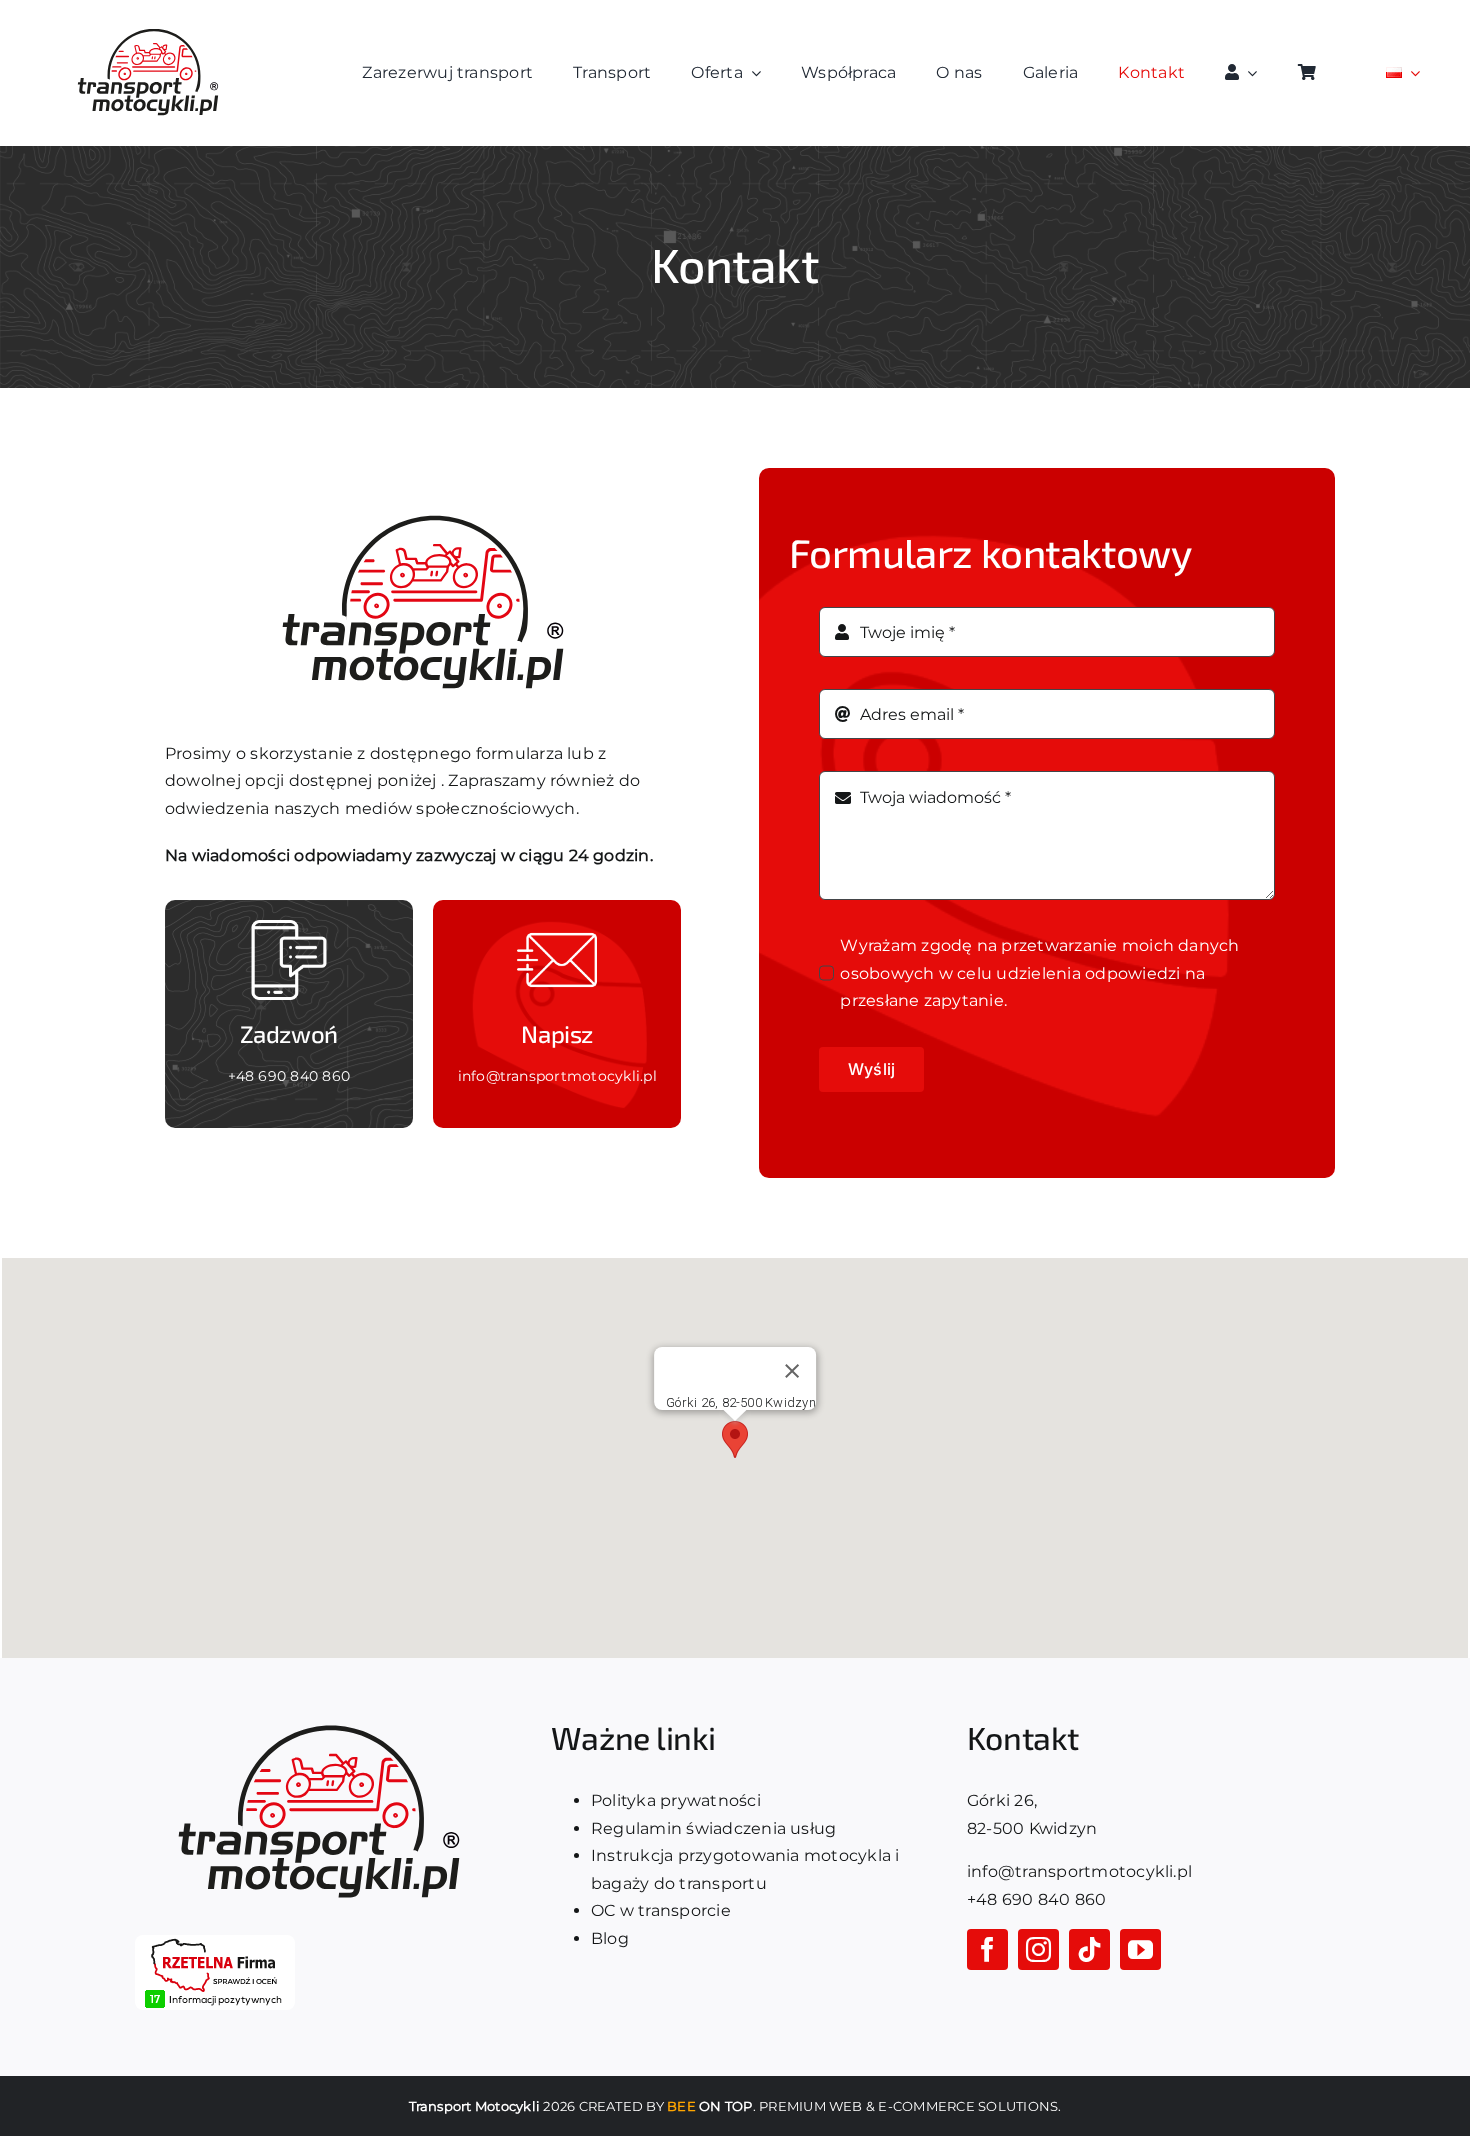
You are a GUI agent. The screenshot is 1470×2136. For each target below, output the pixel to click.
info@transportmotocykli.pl (557, 1076)
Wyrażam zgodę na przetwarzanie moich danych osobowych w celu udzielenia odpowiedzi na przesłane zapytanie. (1039, 973)
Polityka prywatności (676, 1800)
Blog (610, 1938)
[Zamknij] (792, 1371)
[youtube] (1140, 1949)
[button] (735, 1439)
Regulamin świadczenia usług (713, 1828)
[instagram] (1038, 1949)
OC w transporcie (661, 1910)
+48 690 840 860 (289, 1076)
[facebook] (987, 1949)
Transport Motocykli (475, 2106)
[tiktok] (1089, 1949)
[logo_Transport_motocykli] (148, 27)
